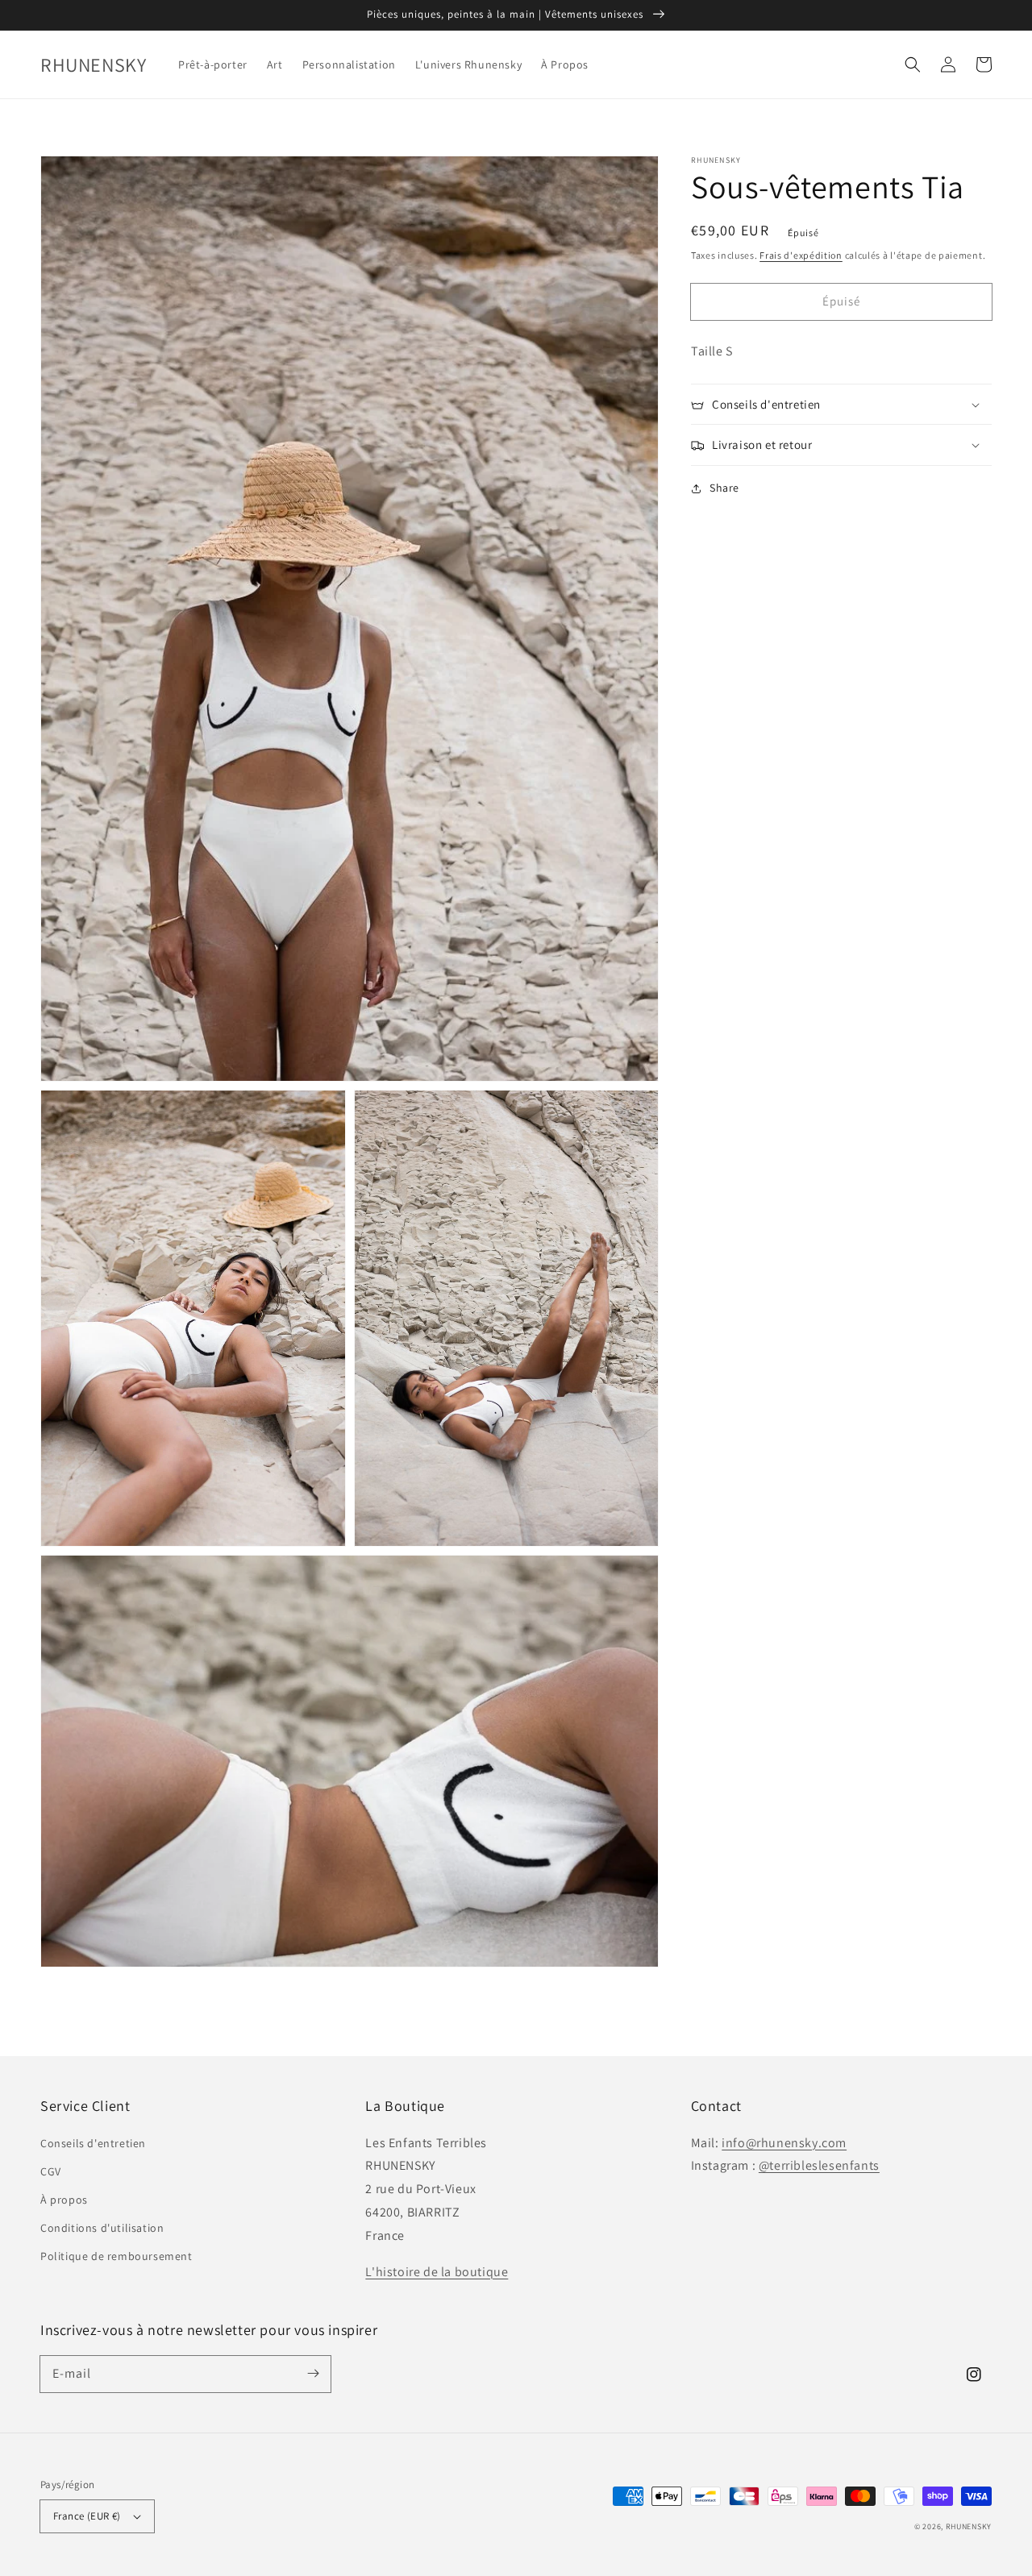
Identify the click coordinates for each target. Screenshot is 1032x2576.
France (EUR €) (87, 2516)
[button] (913, 64)
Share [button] (724, 488)
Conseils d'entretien (93, 2143)
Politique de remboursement (117, 2256)
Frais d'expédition (801, 255)
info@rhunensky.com (784, 2143)
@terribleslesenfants (819, 2165)
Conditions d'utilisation (102, 2228)
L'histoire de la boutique (437, 2272)
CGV (51, 2171)
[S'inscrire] (313, 2374)
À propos (64, 2200)
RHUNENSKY (969, 2526)
